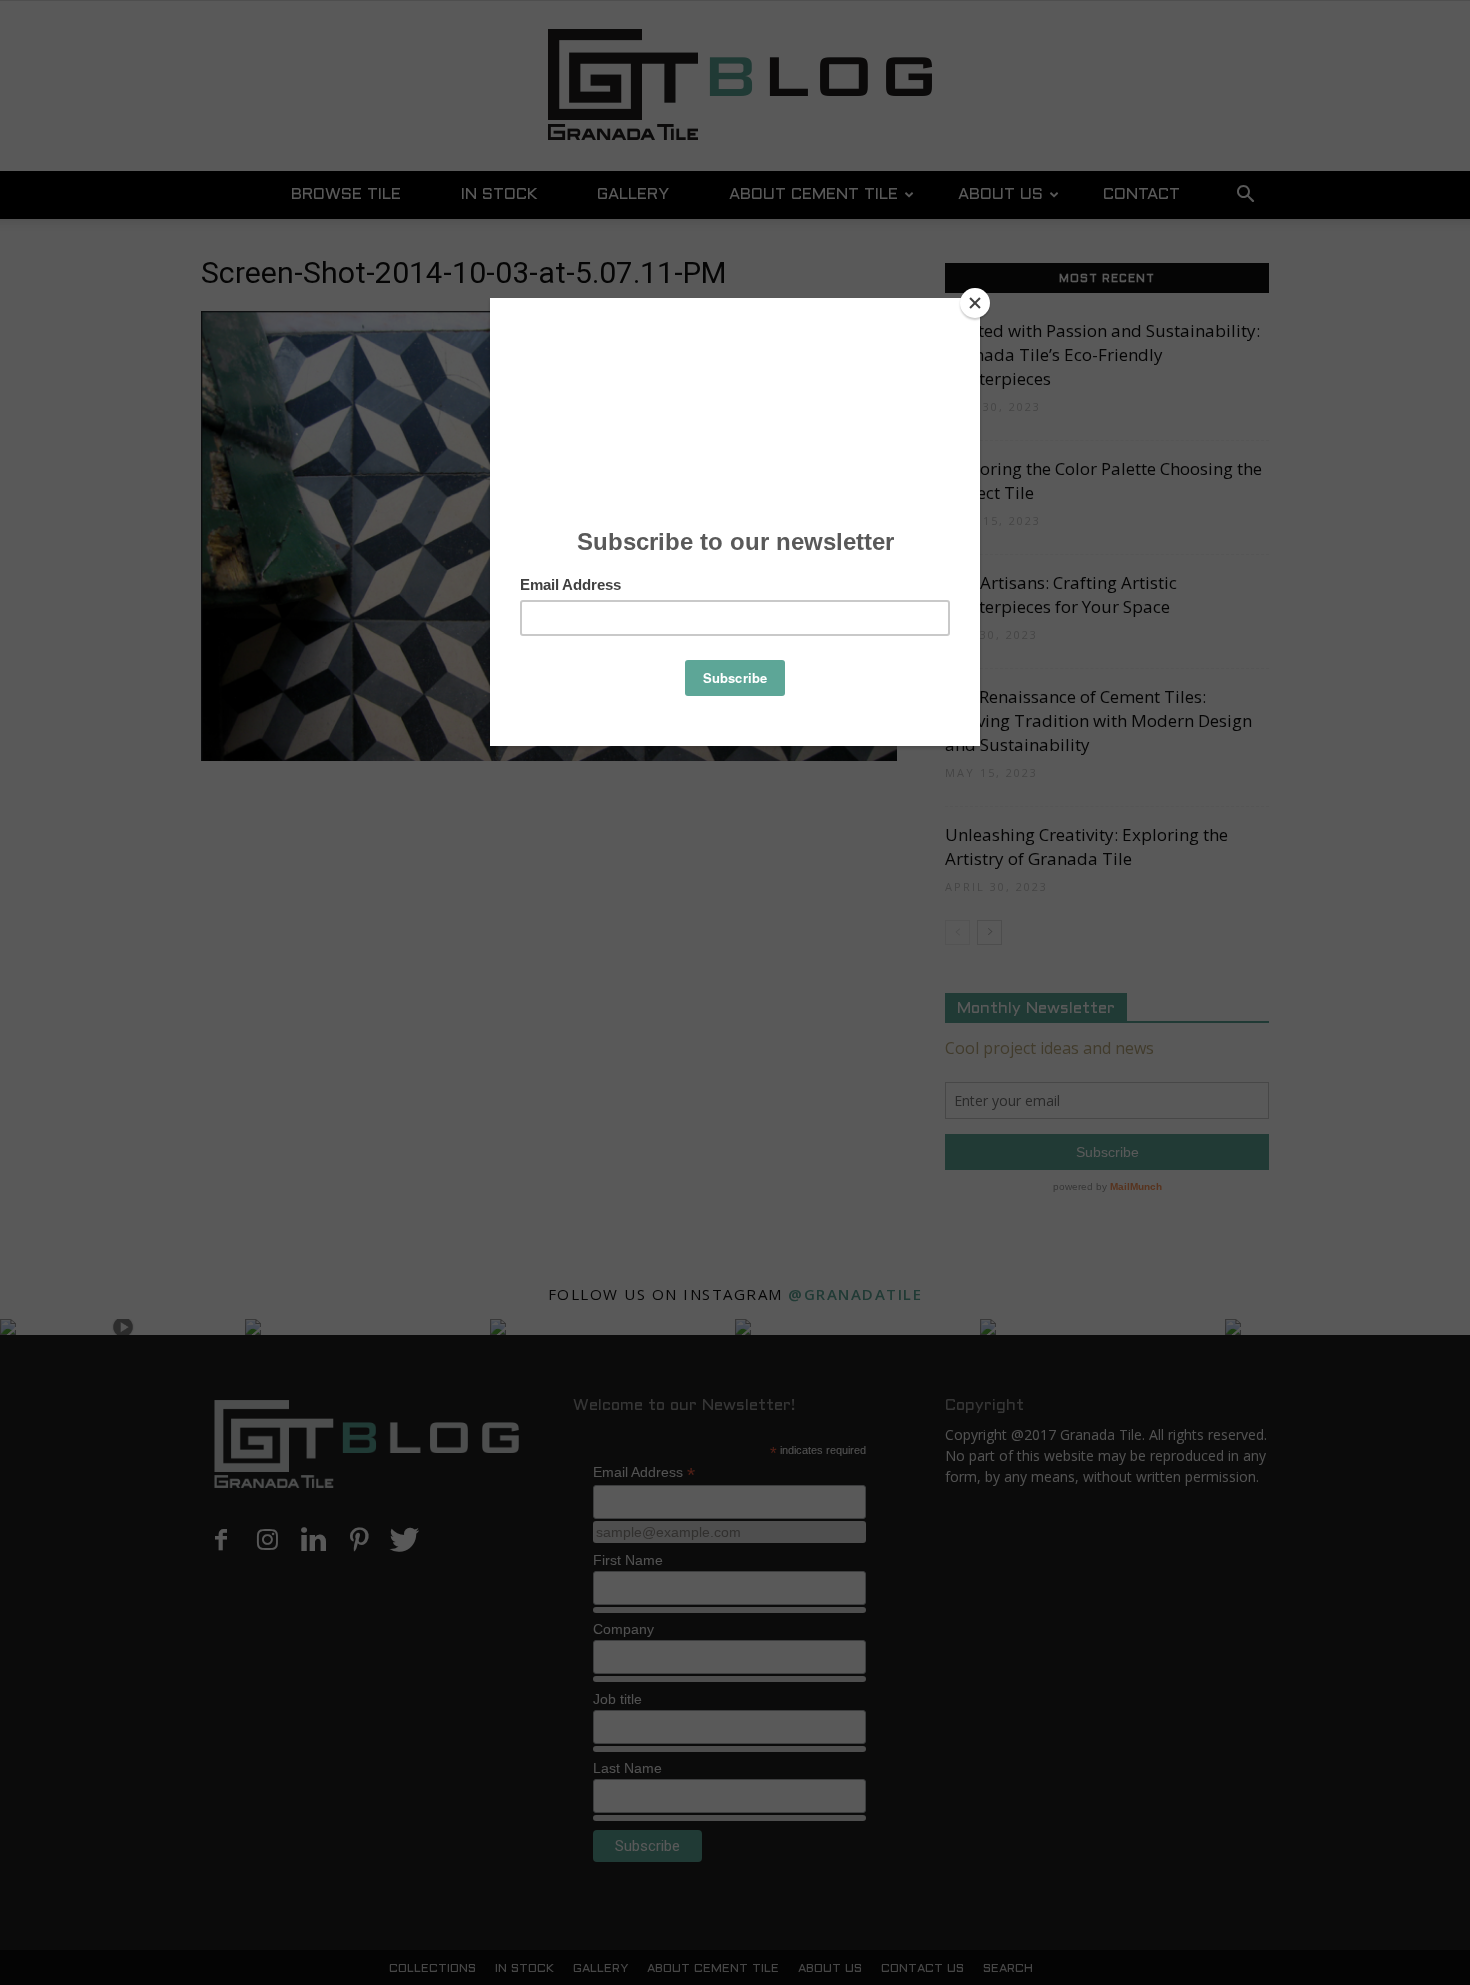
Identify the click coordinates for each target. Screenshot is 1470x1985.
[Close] (975, 303)
